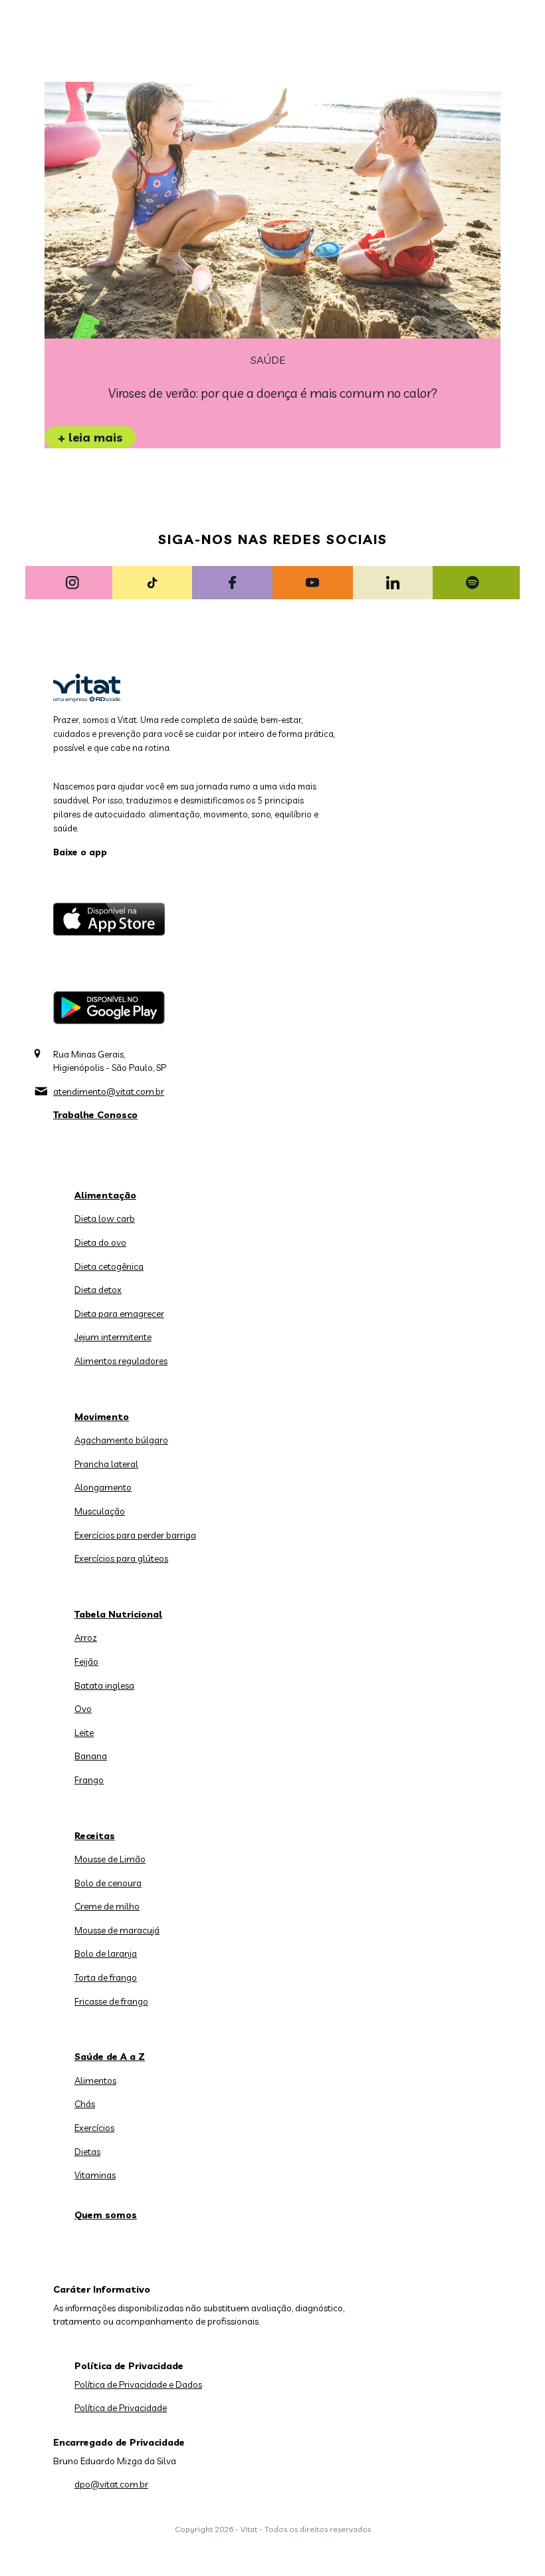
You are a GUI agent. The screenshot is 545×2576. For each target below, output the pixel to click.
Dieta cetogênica (109, 1266)
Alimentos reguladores (121, 1361)
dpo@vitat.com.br (111, 2484)
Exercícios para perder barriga (135, 1535)
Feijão (86, 1661)
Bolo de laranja (106, 1953)
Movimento (102, 1417)
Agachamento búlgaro (121, 1440)
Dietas (87, 2152)
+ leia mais (90, 437)
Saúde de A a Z (110, 2057)
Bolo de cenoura (108, 1883)
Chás (85, 2104)
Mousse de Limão (110, 1859)
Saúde (268, 360)
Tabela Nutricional (118, 1614)
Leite (84, 1733)
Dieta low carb (105, 1218)
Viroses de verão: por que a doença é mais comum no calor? (273, 393)
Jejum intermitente (113, 1337)
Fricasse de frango (111, 2001)
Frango (89, 1780)
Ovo (83, 1709)
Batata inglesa (104, 1685)
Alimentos (95, 2080)
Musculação (100, 1511)
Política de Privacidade (121, 2408)
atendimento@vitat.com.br (109, 1091)
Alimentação (105, 1195)
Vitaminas (95, 2175)
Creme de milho (107, 1906)
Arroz (86, 1638)
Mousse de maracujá (117, 1930)
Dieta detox (98, 1290)
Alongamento (103, 1487)
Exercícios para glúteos (121, 1558)
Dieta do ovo (100, 1242)
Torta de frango (106, 1977)
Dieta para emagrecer (119, 1314)
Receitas (95, 1836)
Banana (91, 1756)
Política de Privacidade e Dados (138, 2384)
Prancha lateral (106, 1464)
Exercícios (94, 2128)
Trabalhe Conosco (95, 1115)
